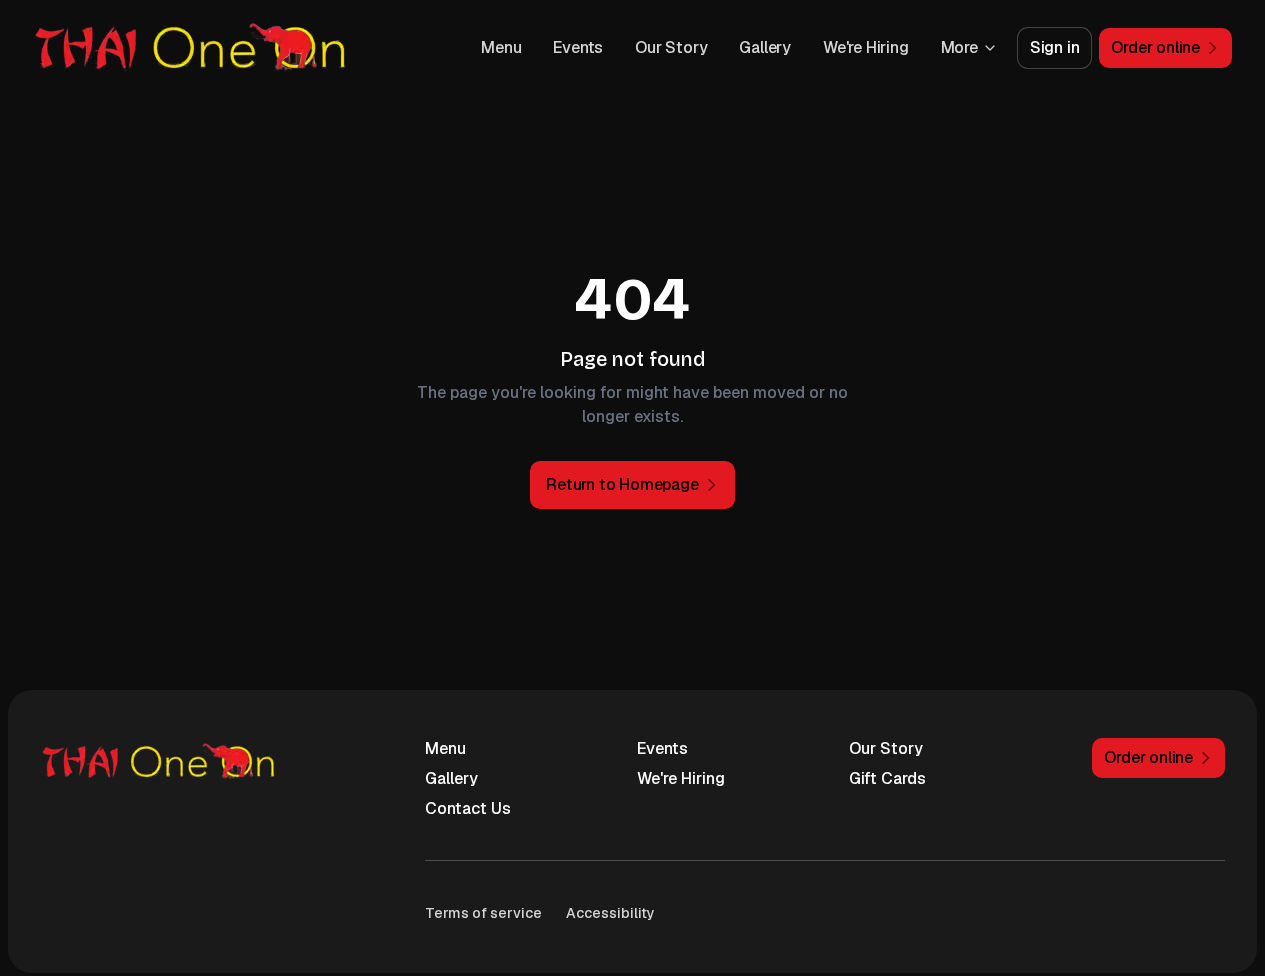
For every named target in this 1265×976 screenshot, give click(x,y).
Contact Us (468, 808)
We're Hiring (866, 47)
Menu (501, 47)
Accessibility (610, 913)
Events (578, 47)
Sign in (1055, 47)
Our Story (671, 47)
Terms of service (483, 913)
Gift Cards (887, 778)
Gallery (765, 47)
